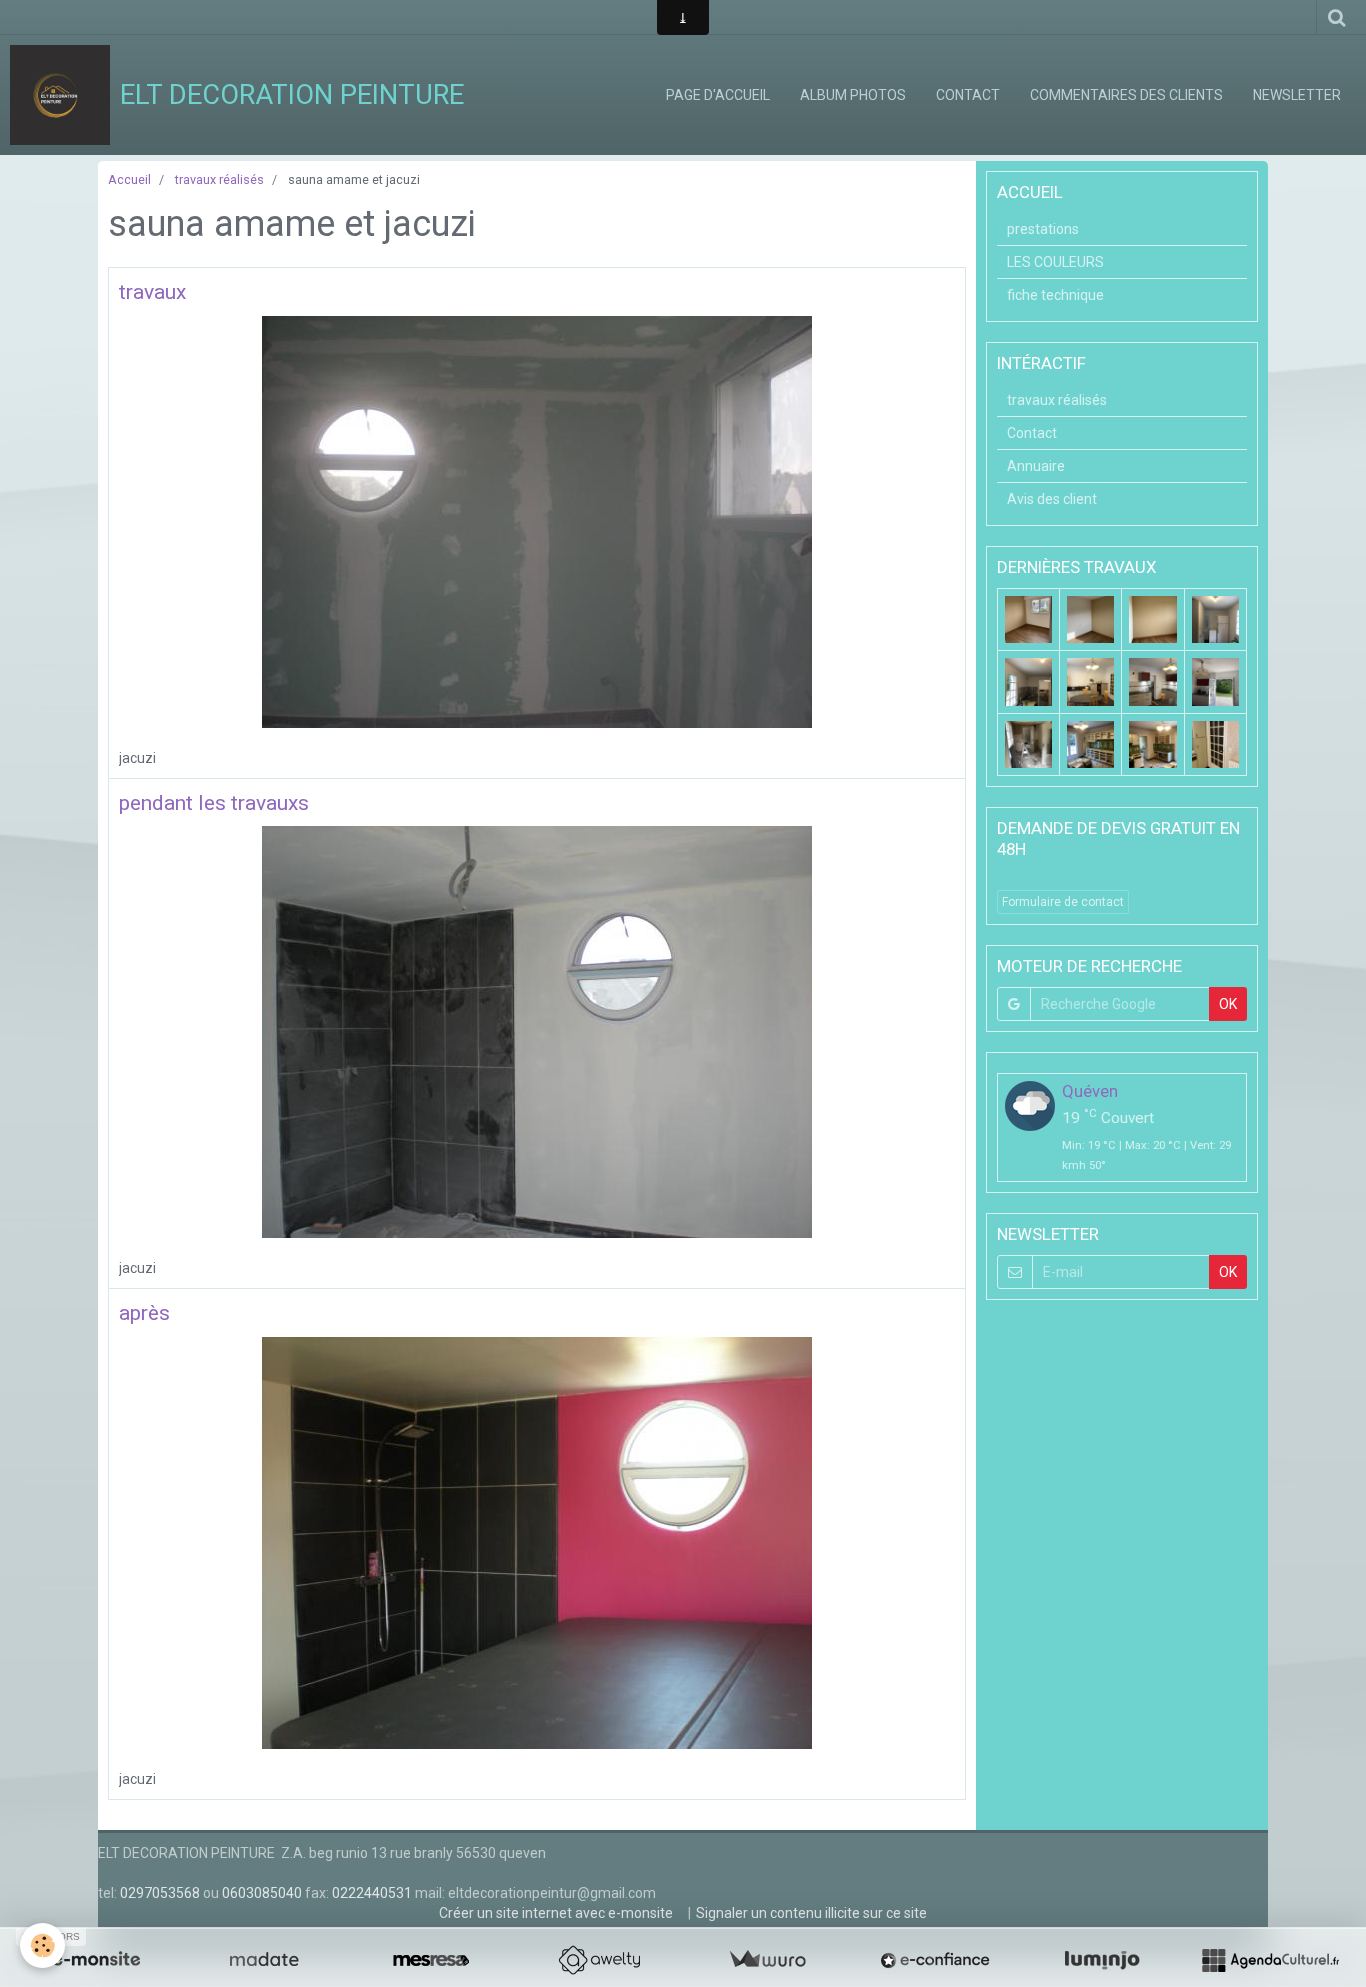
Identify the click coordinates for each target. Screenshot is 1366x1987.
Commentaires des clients (1126, 95)
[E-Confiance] (935, 1960)
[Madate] (264, 1960)
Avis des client (1052, 499)
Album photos (853, 95)
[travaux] (537, 520)
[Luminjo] (1102, 1960)
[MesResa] (431, 1960)
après (144, 1313)
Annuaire (1036, 466)
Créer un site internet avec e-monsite (556, 1913)
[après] (537, 1541)
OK (1228, 1004)
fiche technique (1055, 295)
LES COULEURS (1055, 262)
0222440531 (372, 1893)
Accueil (129, 179)
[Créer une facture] (767, 1960)
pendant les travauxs (214, 803)
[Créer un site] (96, 1960)
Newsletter (1297, 95)
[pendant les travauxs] (537, 1031)
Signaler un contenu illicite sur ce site (811, 1913)
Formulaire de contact (1063, 902)
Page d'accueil (718, 95)
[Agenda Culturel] (1270, 1960)
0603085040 (262, 1893)
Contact (968, 95)
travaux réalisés (219, 179)
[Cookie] (42, 1945)
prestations (1043, 229)
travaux (152, 292)
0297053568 (160, 1893)
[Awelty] (599, 1960)
